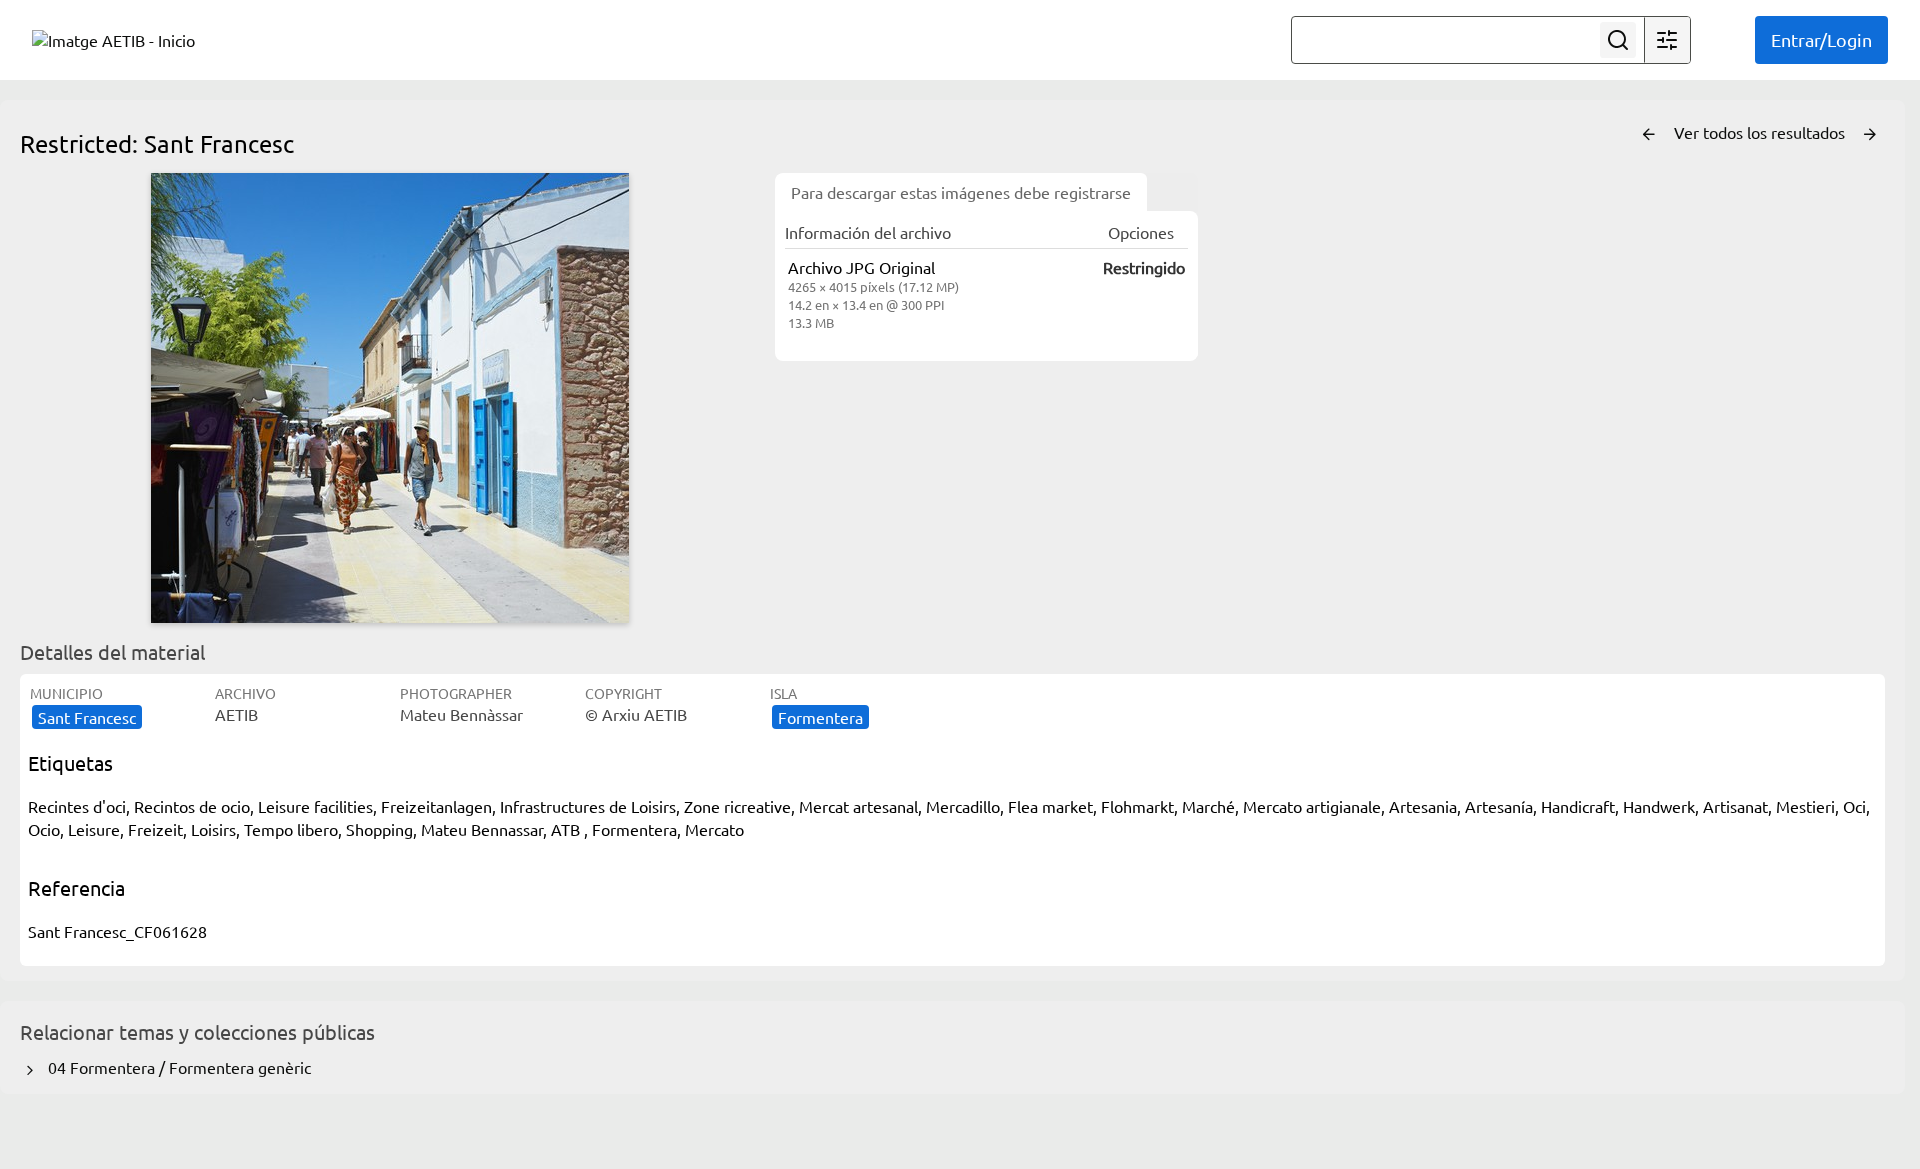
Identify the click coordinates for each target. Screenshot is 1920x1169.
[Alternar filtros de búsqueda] (1667, 40)
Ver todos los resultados (1761, 132)
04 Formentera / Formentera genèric (175, 1067)
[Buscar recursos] (1618, 40)
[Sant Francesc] (390, 398)
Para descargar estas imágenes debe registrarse (961, 192)
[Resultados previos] (1649, 135)
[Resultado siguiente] (1870, 135)
